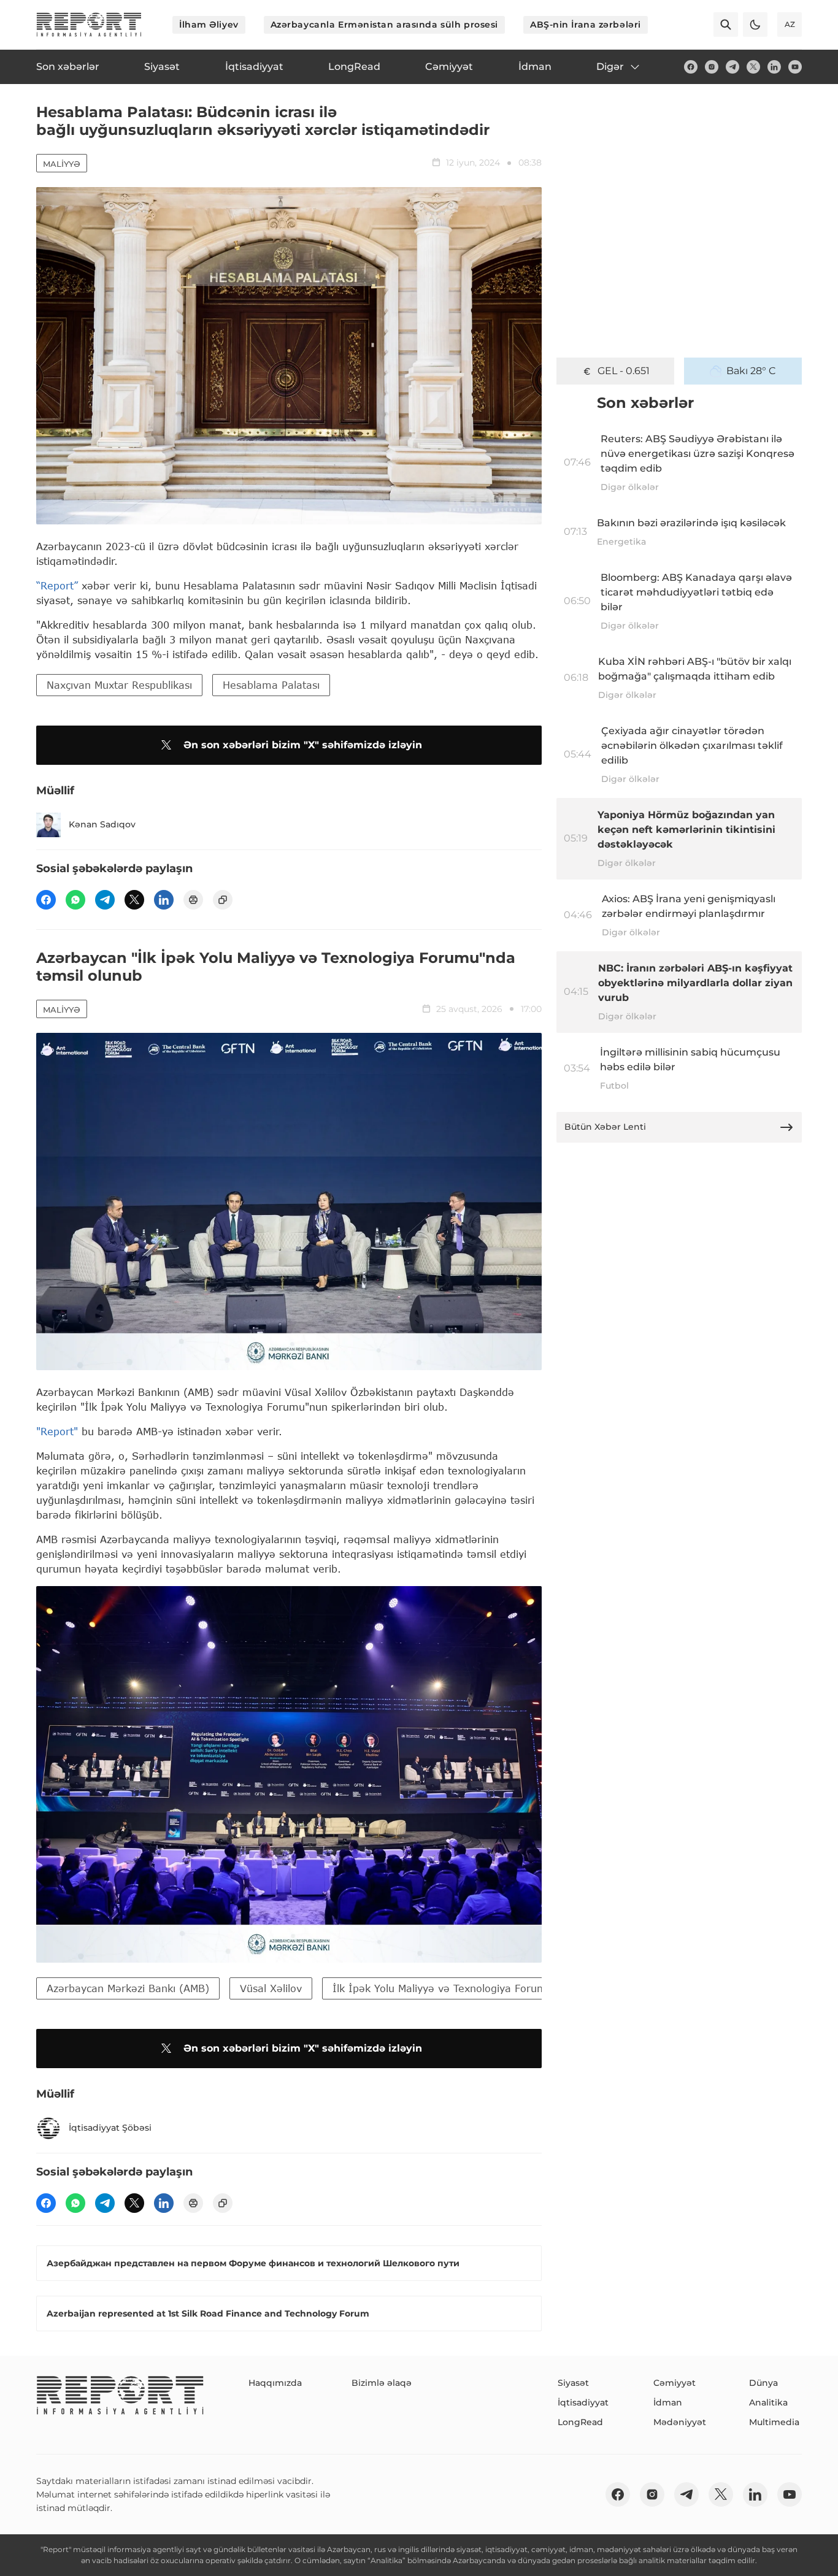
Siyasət (573, 2383)
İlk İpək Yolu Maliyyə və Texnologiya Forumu (443, 1988)
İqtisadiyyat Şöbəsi (110, 2128)
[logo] (89, 25)
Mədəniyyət (680, 2422)
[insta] (712, 67)
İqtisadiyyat (583, 2402)
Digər (610, 67)
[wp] (75, 900)
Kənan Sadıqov (102, 824)
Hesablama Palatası (271, 685)
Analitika (768, 2402)
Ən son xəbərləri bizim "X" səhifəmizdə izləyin (303, 745)
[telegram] (732, 67)
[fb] (691, 67)
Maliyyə (62, 164)
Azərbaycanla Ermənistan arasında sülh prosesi (384, 25)
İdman (668, 2402)
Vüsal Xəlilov (271, 1988)
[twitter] (753, 67)
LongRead (580, 2422)
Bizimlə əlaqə (382, 2383)
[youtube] (795, 67)
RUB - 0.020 (623, 371)
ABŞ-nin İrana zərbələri (586, 25)
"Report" (57, 1431)
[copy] (223, 900)
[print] (193, 900)
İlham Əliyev (209, 25)
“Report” (57, 585)
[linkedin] (774, 67)
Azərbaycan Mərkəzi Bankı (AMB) (128, 1988)
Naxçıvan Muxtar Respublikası (119, 685)
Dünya (763, 2383)
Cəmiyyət (675, 2383)
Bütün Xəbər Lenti (605, 1127)
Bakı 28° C (751, 371)
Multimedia (774, 2422)
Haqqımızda (275, 2383)
